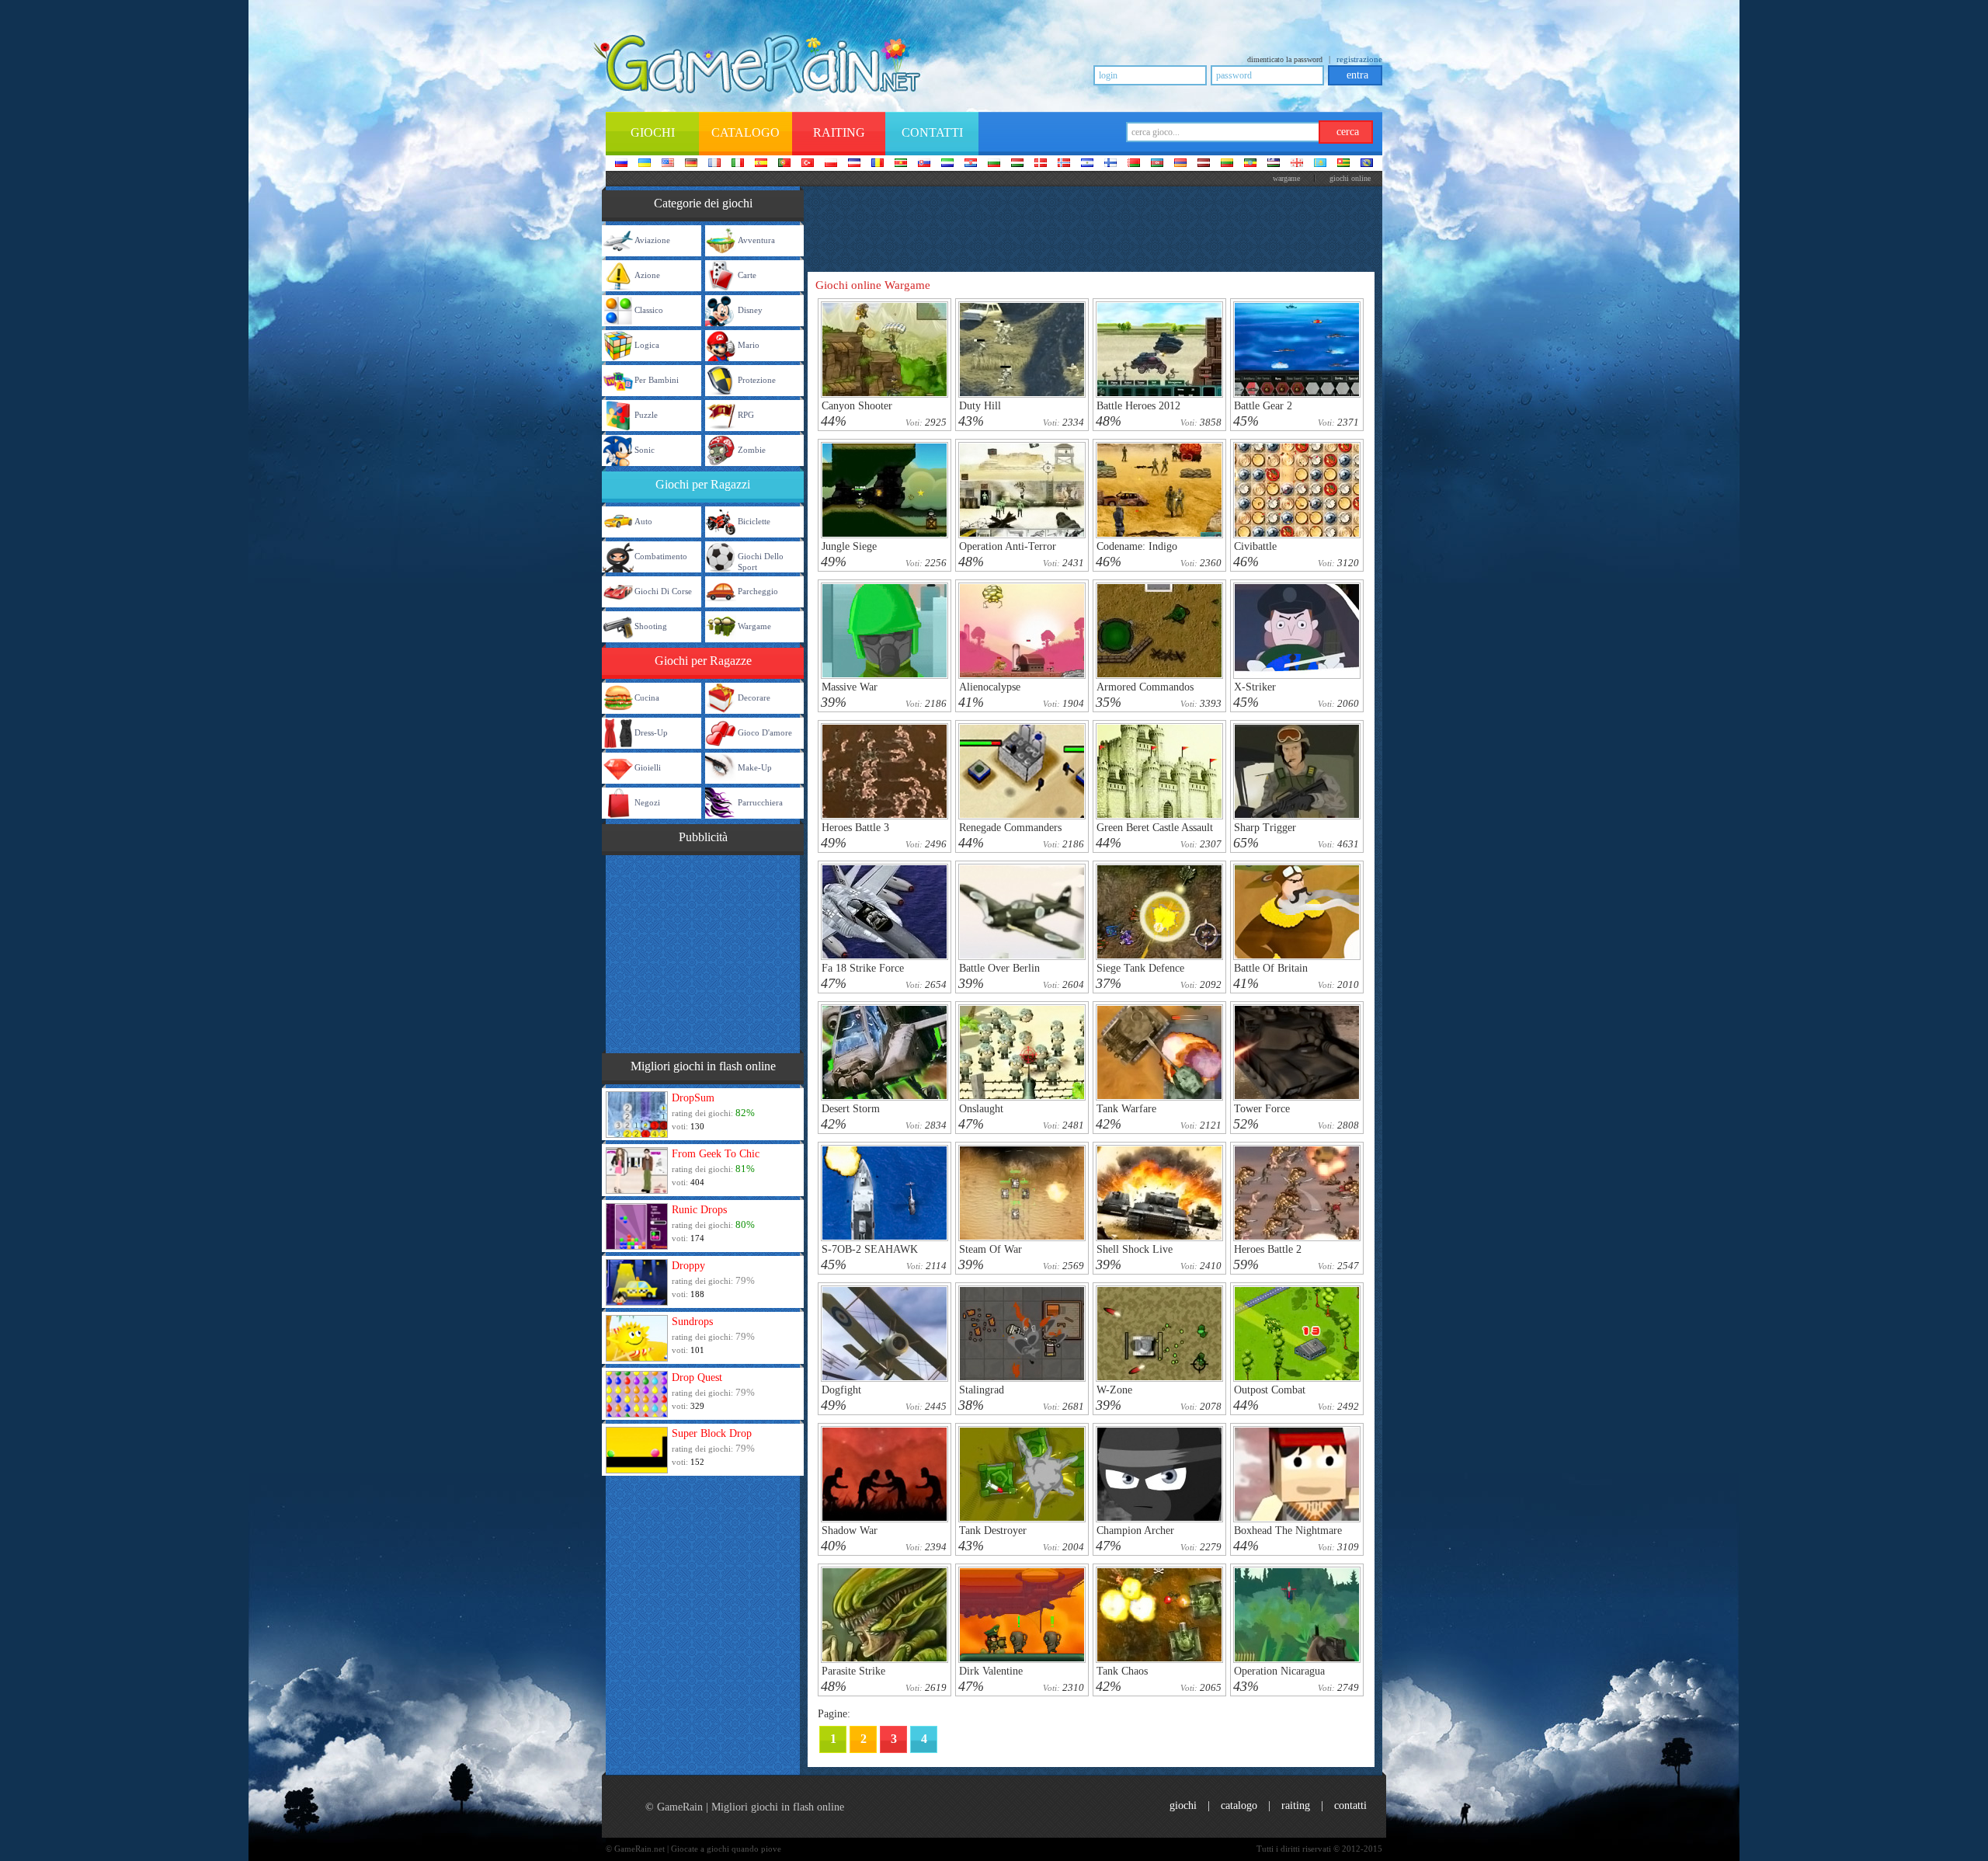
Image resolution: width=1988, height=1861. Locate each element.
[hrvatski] (971, 164)
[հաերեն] (1180, 164)
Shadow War (850, 1531)
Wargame (754, 626)
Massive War (850, 687)
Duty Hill (980, 406)
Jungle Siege (849, 546)
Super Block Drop (712, 1433)
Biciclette (754, 521)
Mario (749, 345)
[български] (994, 164)
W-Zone (1114, 1390)
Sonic (645, 450)
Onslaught (981, 1109)
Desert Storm (851, 1109)
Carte (747, 275)
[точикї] (1343, 164)
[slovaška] (924, 164)
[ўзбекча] (1274, 164)
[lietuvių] (1227, 164)
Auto (643, 521)
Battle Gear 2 (1263, 406)
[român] (878, 164)
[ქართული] (1297, 164)
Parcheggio (758, 591)
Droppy (688, 1266)
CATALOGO (1239, 1805)
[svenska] (1087, 164)
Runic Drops (699, 1210)
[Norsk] (1064, 164)
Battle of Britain (1271, 968)
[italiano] (738, 164)
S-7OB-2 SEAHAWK (870, 1249)
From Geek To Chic (716, 1154)
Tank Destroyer (993, 1531)
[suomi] (1110, 164)
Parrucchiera (760, 802)
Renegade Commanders (1010, 828)
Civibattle (1255, 546)
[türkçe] (808, 164)
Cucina (647, 697)
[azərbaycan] (1157, 164)
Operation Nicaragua (1279, 1671)
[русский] (621, 164)
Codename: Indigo (1137, 546)
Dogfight (841, 1390)
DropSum (693, 1098)
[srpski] (901, 164)
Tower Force (1262, 1109)
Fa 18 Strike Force (863, 968)
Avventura (756, 240)
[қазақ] (1320, 164)
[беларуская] (1134, 164)
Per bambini (657, 380)
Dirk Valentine (991, 1671)
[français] (714, 164)
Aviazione (652, 240)
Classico (649, 310)
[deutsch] (691, 164)
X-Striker (1255, 687)
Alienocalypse (990, 687)
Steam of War (991, 1249)
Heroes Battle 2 (1268, 1249)
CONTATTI (1350, 1805)
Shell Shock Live (1135, 1249)
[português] (784, 164)
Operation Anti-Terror (1008, 546)
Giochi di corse (663, 591)
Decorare (754, 697)
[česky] (854, 164)
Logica (647, 345)
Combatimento (661, 556)
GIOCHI (1183, 1805)
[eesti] (1250, 164)
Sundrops (692, 1322)
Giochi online (1350, 178)
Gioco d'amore (765, 732)
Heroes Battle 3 (855, 828)
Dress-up (651, 732)
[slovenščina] (947, 164)
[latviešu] (1204, 164)
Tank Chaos (1122, 1671)
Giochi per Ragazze (703, 661)
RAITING (1296, 1805)
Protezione (757, 380)
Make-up (755, 767)
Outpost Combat (1270, 1390)
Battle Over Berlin (999, 968)
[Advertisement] (703, 952)
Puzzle (646, 415)
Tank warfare (1126, 1109)
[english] (668, 164)
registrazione (1359, 59)
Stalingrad (982, 1390)
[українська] (645, 164)
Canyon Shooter (857, 406)
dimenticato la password (1285, 59)
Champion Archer (1135, 1531)
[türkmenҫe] (1367, 164)
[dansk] (1041, 164)
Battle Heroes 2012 (1138, 406)
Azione (647, 275)
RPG (746, 415)
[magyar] (1017, 164)
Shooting (651, 626)
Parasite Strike (853, 1671)
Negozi (647, 802)
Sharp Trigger (1265, 828)
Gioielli (648, 767)
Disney (750, 310)
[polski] (831, 164)
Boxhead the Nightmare (1288, 1531)
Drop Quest (697, 1377)
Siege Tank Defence (1140, 968)
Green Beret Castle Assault (1155, 828)
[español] (761, 164)
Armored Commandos (1145, 687)
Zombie (752, 450)
